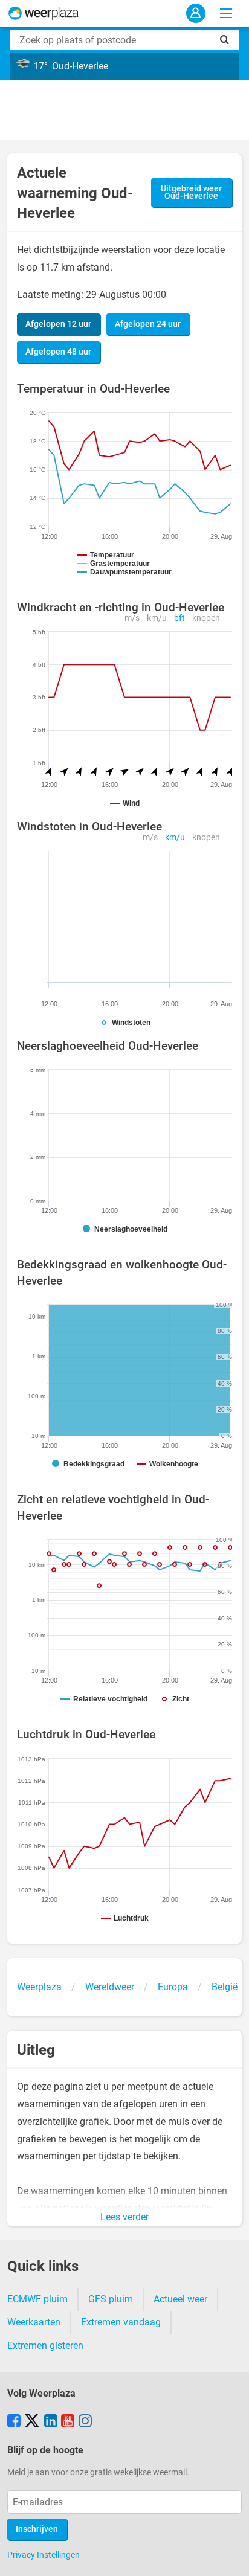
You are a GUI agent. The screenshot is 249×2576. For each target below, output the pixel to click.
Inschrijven (37, 2529)
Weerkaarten (34, 2322)
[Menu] (226, 13)
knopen (206, 618)
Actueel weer (180, 2299)
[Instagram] (85, 2422)
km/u (157, 618)
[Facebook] (14, 2422)
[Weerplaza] (44, 13)
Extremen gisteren (45, 2346)
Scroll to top (230, 2557)
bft (179, 618)
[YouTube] (68, 2422)
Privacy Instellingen (44, 2555)
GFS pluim (111, 2299)
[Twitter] (32, 2422)
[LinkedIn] (51, 2422)
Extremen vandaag (121, 2322)
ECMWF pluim (37, 2299)
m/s (132, 618)
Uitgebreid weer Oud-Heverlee (191, 192)
